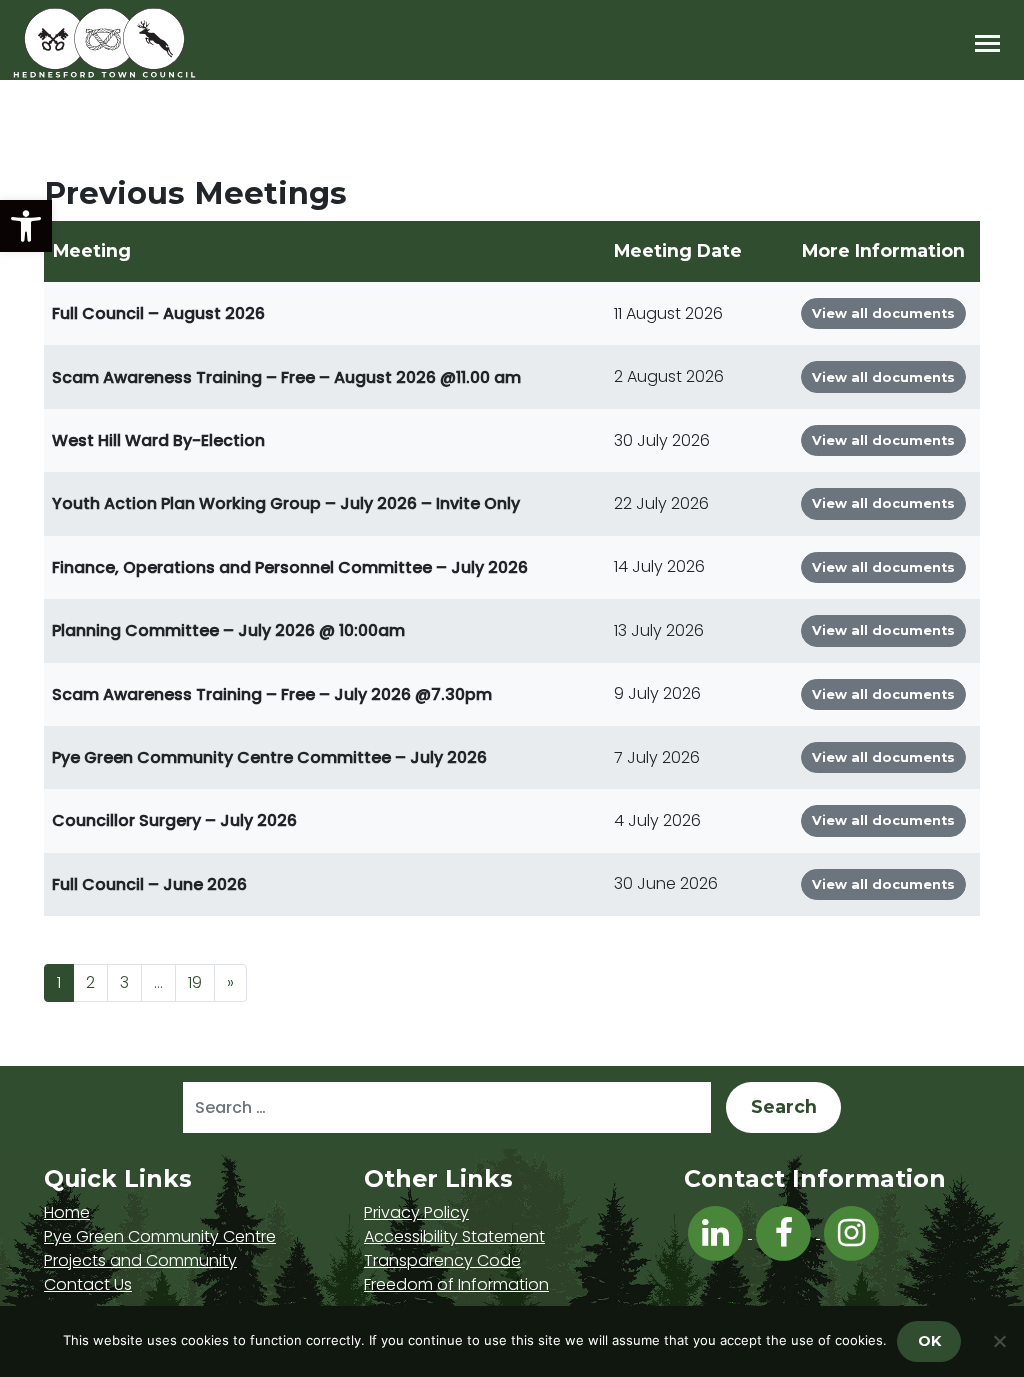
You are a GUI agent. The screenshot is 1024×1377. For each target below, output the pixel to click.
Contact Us (88, 1284)
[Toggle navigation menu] (987, 43)
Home (67, 1212)
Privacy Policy (416, 1212)
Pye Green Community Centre (160, 1236)
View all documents (883, 313)
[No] (999, 1341)
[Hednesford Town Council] (162, 43)
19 (195, 982)
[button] (26, 226)
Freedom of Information (456, 1284)
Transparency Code (442, 1260)
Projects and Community (140, 1260)
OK (929, 1341)
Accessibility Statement (454, 1236)
